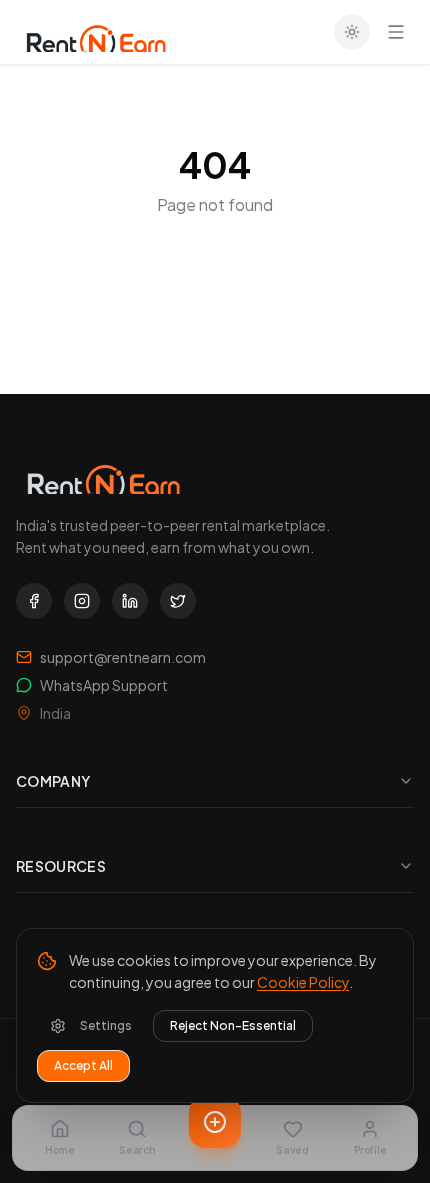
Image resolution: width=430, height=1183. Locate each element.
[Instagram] (82, 601)
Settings (106, 1025)
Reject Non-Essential (233, 1025)
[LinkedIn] (130, 601)
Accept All (83, 1065)
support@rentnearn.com (123, 657)
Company (53, 781)
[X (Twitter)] (178, 601)
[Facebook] (34, 601)
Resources (61, 866)
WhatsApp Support (104, 685)
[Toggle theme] (352, 32)
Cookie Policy (303, 982)
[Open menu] (396, 32)
